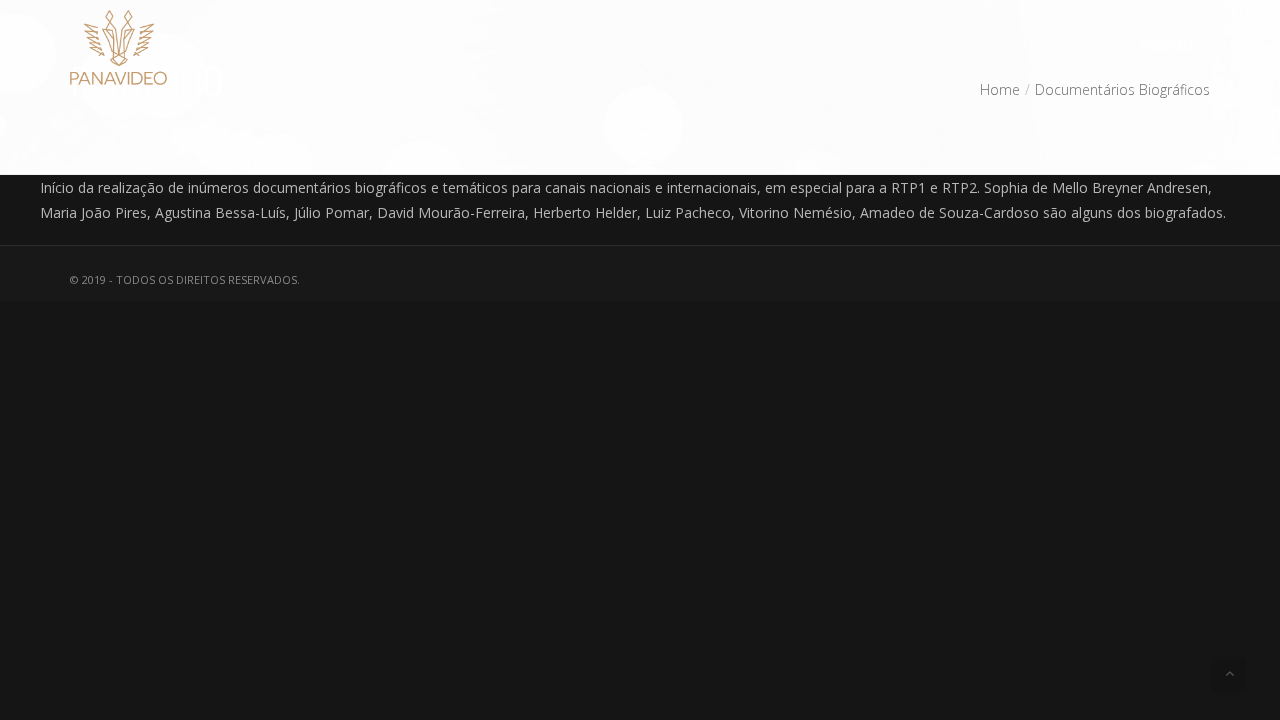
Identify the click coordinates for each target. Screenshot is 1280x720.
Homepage (1168, 45)
